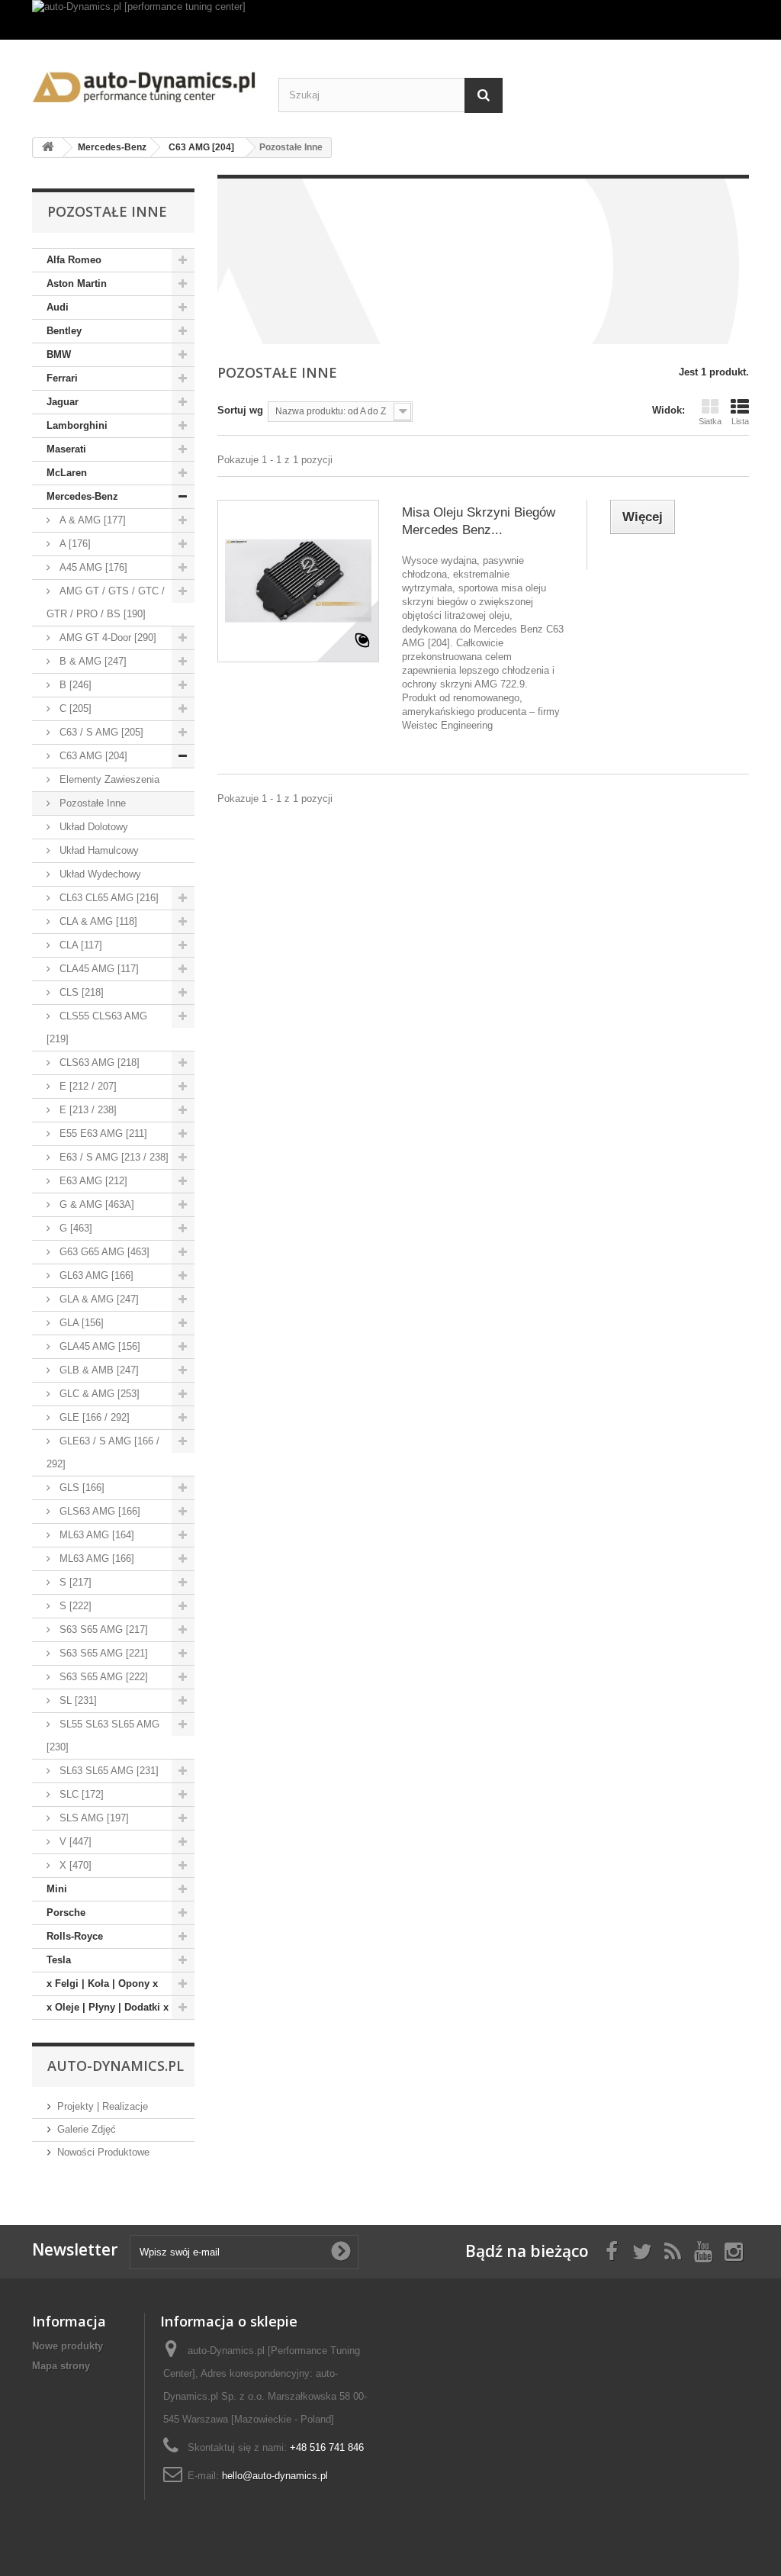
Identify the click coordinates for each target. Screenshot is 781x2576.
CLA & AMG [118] (97, 921)
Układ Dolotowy (92, 827)
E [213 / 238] (87, 1110)
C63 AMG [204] (92, 756)
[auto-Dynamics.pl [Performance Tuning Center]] (144, 83)
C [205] (74, 708)
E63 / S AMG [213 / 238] (112, 1157)
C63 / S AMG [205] (100, 732)
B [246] (74, 685)
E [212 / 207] (87, 1086)
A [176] (74, 544)
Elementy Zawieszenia (108, 779)
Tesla (59, 1960)
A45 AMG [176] (92, 567)
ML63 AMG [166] (95, 1558)
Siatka (710, 421)
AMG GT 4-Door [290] (106, 638)
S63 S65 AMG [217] (102, 1629)
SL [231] (77, 1700)
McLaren (67, 473)
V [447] (74, 1842)
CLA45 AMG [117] (98, 969)
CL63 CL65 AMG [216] (108, 898)
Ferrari (62, 378)
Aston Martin (77, 283)
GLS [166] (80, 1488)
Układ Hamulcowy (98, 850)
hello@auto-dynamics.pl (275, 2476)
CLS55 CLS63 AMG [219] (97, 1027)
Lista (740, 421)
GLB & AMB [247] (98, 1370)
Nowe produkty (67, 2346)
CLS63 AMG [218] (98, 1063)
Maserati (66, 449)
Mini (57, 1889)
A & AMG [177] (91, 520)
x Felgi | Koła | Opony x (102, 1984)
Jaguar (63, 402)
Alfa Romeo (74, 260)
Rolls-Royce (75, 1936)
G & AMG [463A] (95, 1204)
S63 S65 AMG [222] (102, 1677)
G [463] (74, 1228)
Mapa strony (61, 2366)
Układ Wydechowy (99, 874)
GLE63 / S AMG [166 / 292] (103, 1452)
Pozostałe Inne (91, 803)
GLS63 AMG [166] (98, 1511)
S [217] (74, 1582)
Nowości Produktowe (103, 2152)
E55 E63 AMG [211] (102, 1133)
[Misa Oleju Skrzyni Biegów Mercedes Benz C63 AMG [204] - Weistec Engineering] (298, 581)
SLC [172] (80, 1794)
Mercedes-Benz (82, 496)
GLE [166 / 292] (93, 1417)
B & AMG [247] (92, 661)
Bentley (64, 331)
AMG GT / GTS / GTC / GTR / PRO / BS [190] (106, 602)
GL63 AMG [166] (95, 1275)
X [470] (74, 1865)
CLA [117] (79, 945)
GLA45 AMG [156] (98, 1346)
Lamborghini (77, 425)
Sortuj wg (240, 410)
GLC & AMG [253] (98, 1394)
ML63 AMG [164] (95, 1535)
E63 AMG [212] (92, 1181)
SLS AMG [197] (93, 1818)
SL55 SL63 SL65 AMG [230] (103, 1736)
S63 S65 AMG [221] (102, 1653)
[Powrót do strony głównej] (48, 148)
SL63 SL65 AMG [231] (108, 1771)
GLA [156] (80, 1323)
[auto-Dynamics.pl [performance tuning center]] (390, 20)
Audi (58, 307)
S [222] (74, 1606)
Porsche (66, 1913)
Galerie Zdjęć (87, 2129)
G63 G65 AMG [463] (103, 1252)
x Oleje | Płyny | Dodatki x (108, 2007)
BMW (59, 354)
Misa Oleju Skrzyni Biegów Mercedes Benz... (479, 521)
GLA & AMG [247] (98, 1299)
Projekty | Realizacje (103, 2106)
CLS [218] (80, 992)
